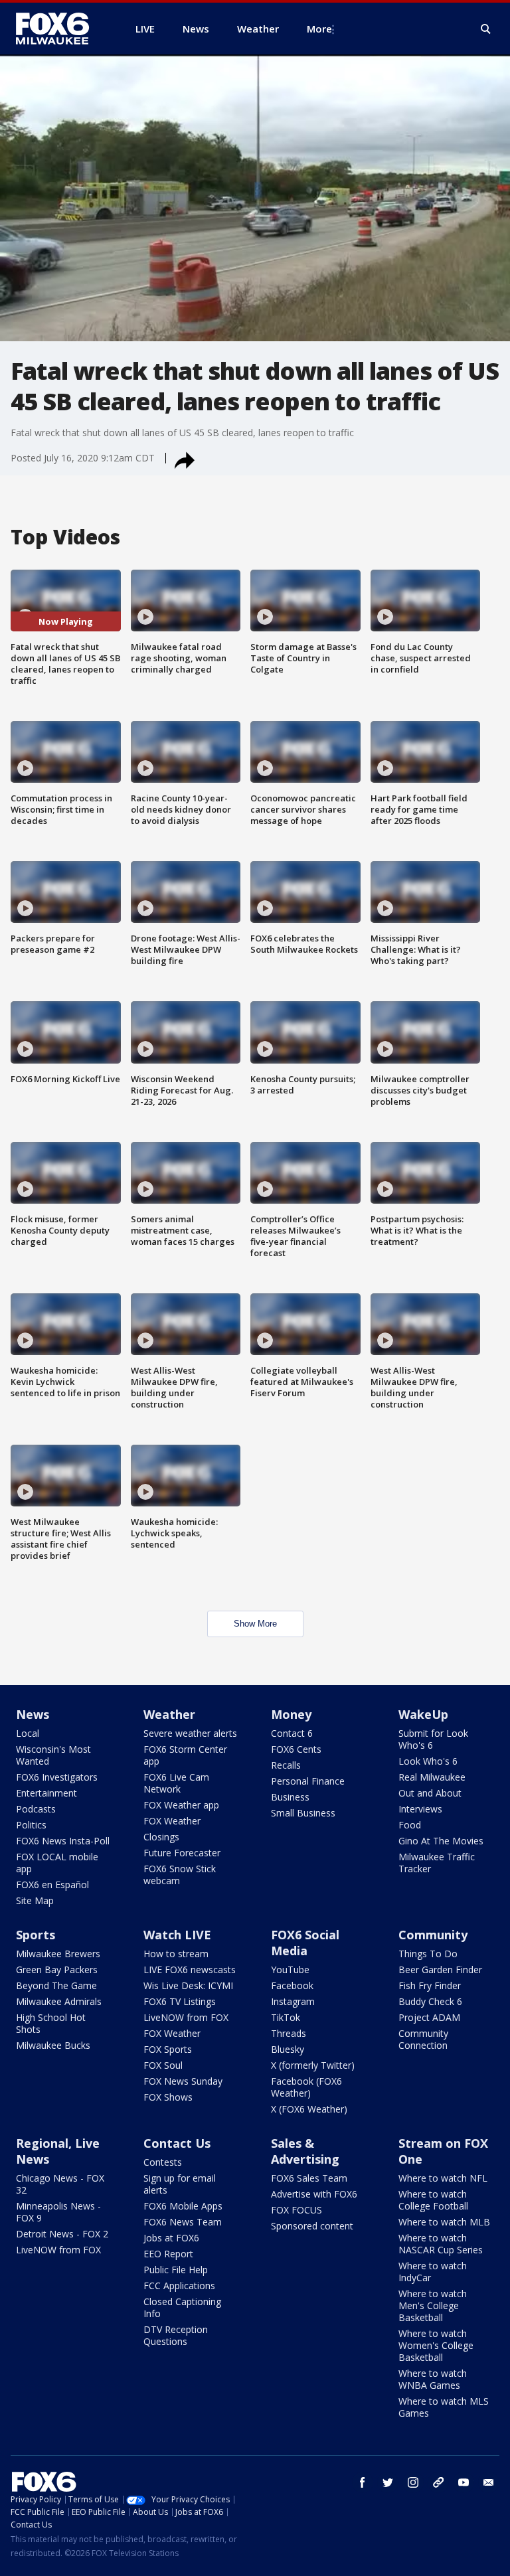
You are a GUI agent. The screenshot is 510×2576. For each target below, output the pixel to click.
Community (433, 1935)
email (489, 2482)
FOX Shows (168, 2097)
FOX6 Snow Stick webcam (180, 1875)
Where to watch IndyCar (433, 2272)
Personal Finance (308, 1781)
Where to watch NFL (443, 2178)
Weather (169, 1714)
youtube (464, 2482)
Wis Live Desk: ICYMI (188, 1985)
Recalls (286, 1765)
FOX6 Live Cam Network (176, 1783)
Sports (36, 1935)
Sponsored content (312, 2226)
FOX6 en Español (52, 1885)
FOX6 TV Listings (180, 2001)
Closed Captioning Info (182, 2307)
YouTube (290, 1970)
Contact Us (177, 2143)
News (33, 1714)
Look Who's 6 (428, 1761)
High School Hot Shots (51, 2023)
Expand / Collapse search (486, 29)
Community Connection (423, 2039)
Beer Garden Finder (440, 1970)
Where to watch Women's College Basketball (436, 2345)
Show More (255, 1624)
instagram (413, 2482)
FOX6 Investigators (57, 1777)
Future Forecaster (182, 1853)
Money (291, 1714)
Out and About (430, 1793)
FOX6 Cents (296, 1749)
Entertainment (46, 1793)
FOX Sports (168, 2049)
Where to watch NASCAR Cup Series (441, 2244)
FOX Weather (172, 1821)
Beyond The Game (56, 1985)
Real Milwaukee (432, 1777)
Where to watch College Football (433, 2200)
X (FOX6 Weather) (309, 2109)
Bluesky (288, 2049)
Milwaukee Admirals (59, 2001)
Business (290, 1797)
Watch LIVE (177, 1935)
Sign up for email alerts (180, 2184)
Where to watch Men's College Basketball (433, 2305)
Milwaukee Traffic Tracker (437, 1863)
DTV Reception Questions (176, 2335)
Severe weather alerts (190, 1733)
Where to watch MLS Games (444, 2407)
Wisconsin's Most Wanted (53, 1755)
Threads (289, 2033)
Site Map (35, 1900)
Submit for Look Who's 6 (433, 1739)
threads (438, 2482)
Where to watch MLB (444, 2222)
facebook (363, 2482)
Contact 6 (292, 1733)
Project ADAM (429, 2017)
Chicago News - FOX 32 (60, 2184)
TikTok (286, 2017)
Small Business (303, 1813)
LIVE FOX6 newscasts (190, 1970)
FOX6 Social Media (305, 1943)
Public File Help (176, 2270)
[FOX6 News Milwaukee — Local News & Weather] (60, 29)
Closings (161, 1837)
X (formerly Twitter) (313, 2065)
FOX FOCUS (297, 2210)
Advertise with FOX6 (314, 2194)
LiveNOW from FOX (186, 2017)
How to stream (176, 1954)
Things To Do (428, 1954)
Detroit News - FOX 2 (62, 2234)
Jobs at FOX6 (171, 2238)
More (319, 29)
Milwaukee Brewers (58, 1954)
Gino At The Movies (441, 1841)
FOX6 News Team (183, 2222)
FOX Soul (163, 2065)
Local (28, 1733)
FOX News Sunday (183, 2081)
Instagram (293, 2001)
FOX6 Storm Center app (185, 1755)
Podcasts (36, 1809)
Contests (163, 2162)
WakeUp (423, 1714)
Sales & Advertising (305, 2151)
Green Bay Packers (57, 1970)
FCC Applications (179, 2286)
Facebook (292, 1985)
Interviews (420, 1809)
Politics (31, 1825)
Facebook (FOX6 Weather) (306, 2087)
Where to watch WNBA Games (433, 2379)
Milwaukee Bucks (53, 2045)
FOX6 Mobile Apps (183, 2206)
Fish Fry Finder (430, 1985)
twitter (388, 2482)
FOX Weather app (181, 1805)
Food (410, 1825)
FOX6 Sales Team (309, 2178)
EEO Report (168, 2254)
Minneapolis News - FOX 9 (58, 2212)
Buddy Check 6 (430, 2001)
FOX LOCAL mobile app (57, 1863)
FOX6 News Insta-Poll (63, 1841)
